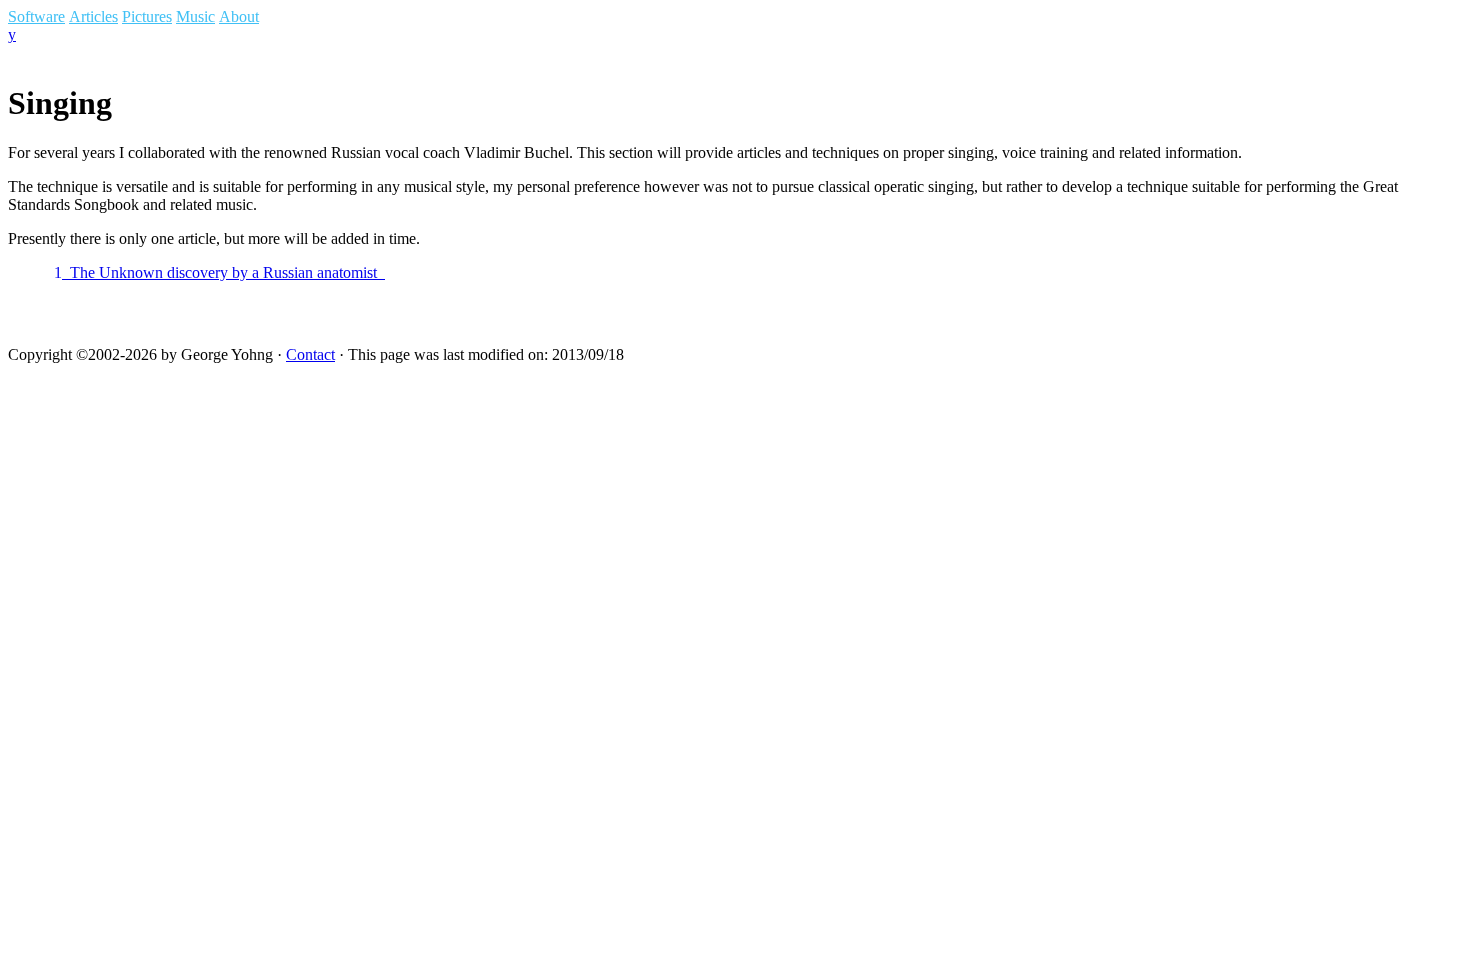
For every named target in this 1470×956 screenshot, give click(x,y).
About (239, 16)
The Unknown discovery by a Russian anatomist (219, 272)
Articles (93, 16)
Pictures (147, 16)
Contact (310, 354)
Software (36, 16)
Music (195, 16)
